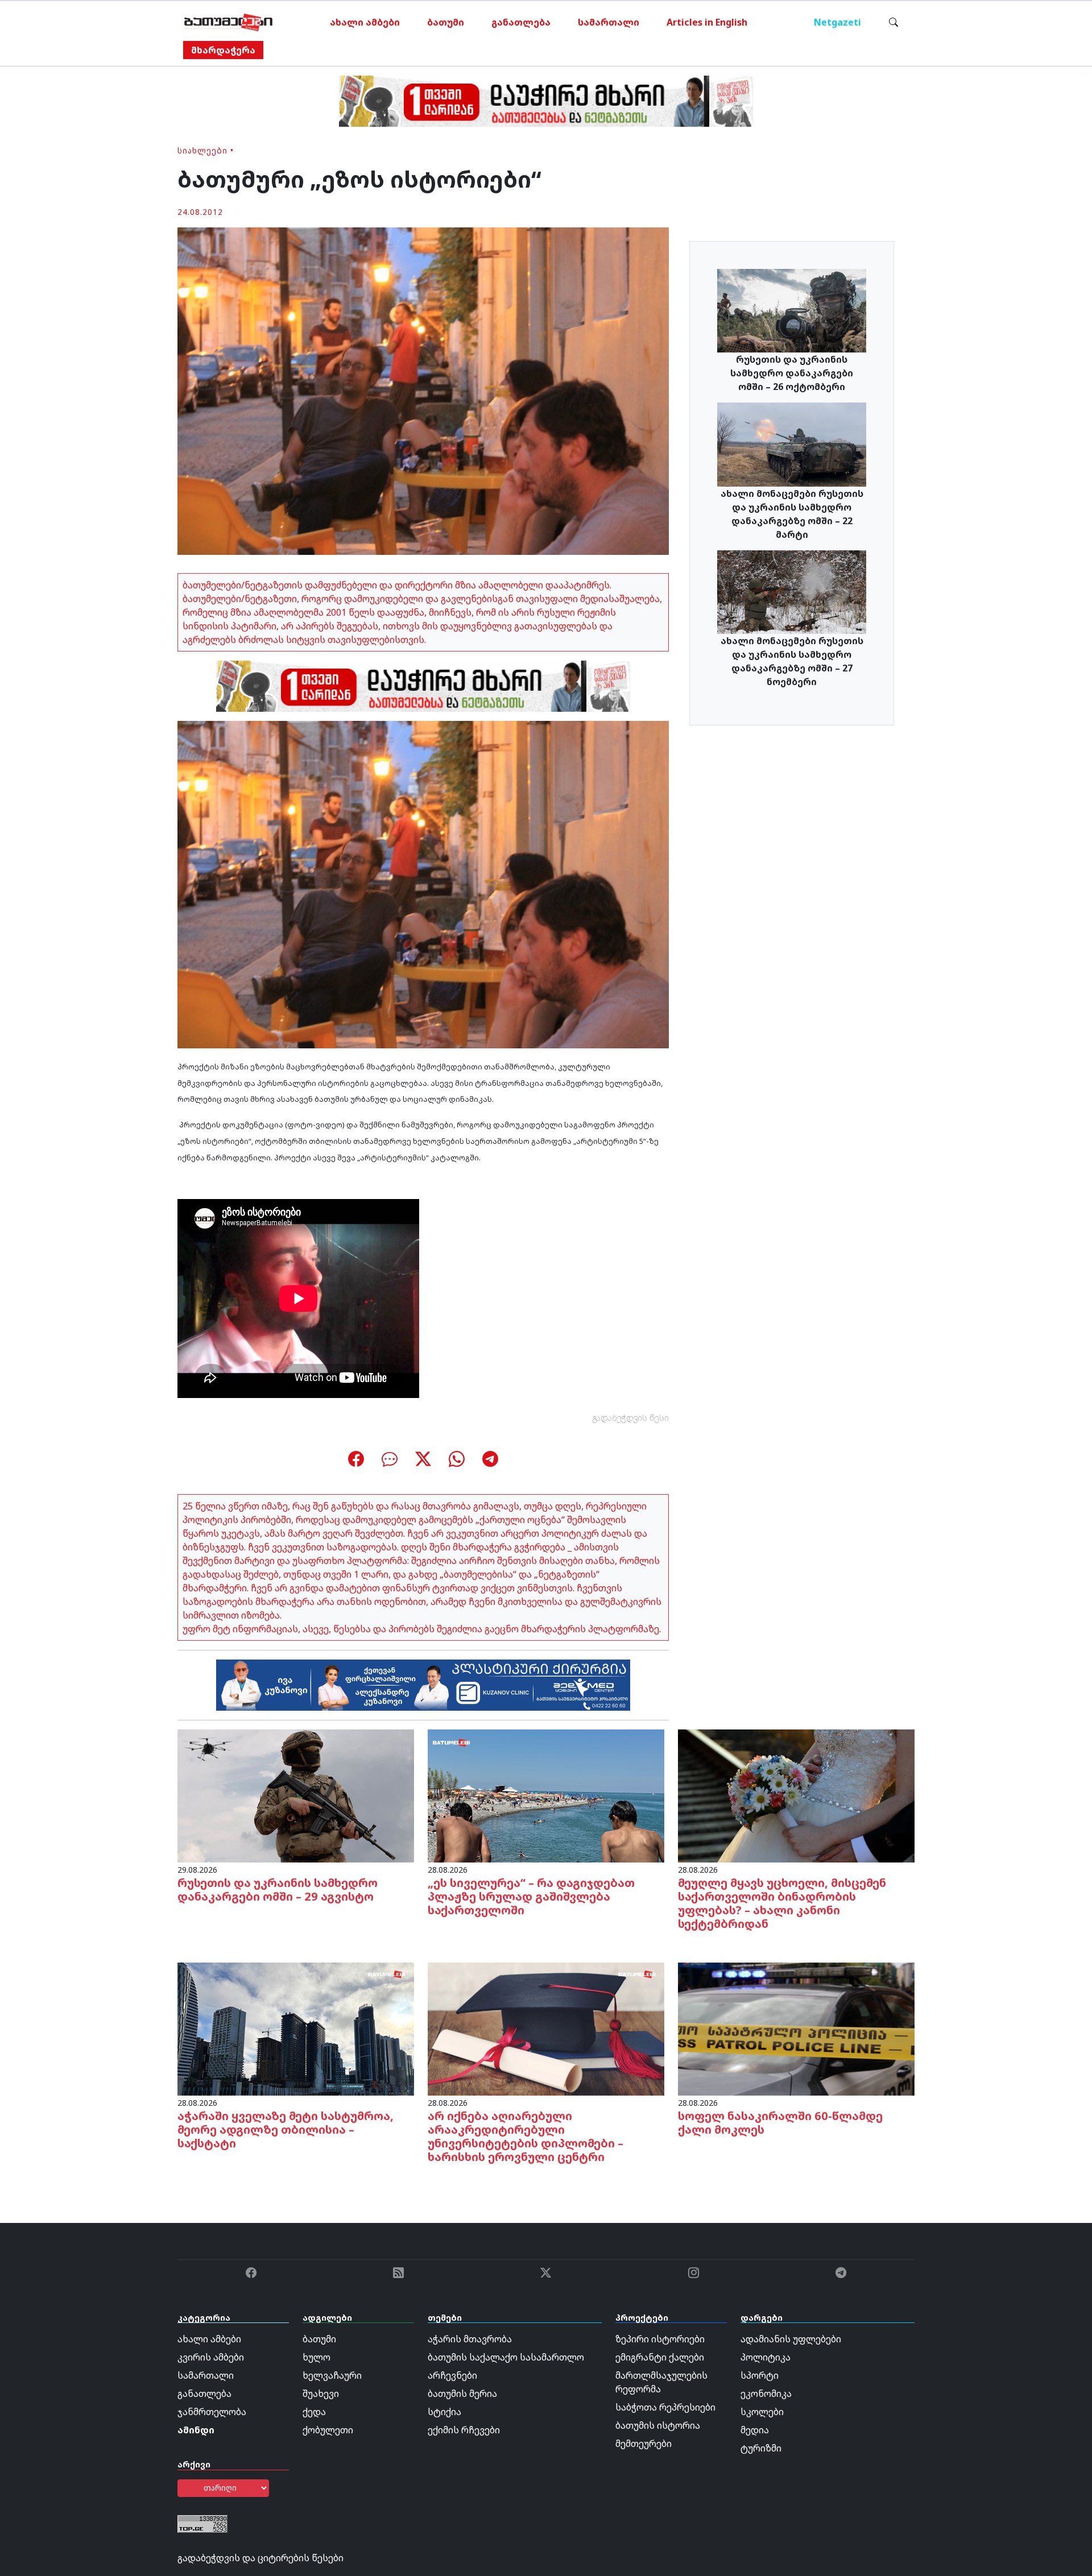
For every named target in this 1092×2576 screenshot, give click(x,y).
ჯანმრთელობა (212, 2412)
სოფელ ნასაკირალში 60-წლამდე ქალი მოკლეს (780, 2123)
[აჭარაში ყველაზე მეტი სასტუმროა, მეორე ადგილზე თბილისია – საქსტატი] (296, 2028)
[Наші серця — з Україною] (228, 22)
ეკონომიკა (766, 2394)
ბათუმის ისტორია (658, 2425)
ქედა (314, 2412)
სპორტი (760, 2375)
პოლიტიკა (766, 2357)
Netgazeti (837, 22)
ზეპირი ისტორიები (660, 2339)
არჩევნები (452, 2375)
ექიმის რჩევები (464, 2430)
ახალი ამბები (365, 22)
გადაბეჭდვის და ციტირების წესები (260, 2558)
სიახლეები (202, 150)
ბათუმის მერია (462, 2394)
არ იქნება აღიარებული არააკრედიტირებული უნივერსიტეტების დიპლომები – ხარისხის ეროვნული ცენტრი (526, 2136)
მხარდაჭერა (223, 50)
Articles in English (707, 22)
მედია (755, 2430)
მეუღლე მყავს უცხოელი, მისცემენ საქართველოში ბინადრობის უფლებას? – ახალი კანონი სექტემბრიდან (782, 1903)
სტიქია (444, 2412)
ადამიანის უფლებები (791, 2339)
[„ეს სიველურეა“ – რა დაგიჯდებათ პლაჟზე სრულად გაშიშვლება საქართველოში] (546, 1795)
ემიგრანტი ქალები (660, 2357)
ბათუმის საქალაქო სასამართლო (506, 2357)
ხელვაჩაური (332, 2375)
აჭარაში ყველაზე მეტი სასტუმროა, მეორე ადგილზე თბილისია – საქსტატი (286, 2129)
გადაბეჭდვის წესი (631, 1418)
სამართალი (609, 22)
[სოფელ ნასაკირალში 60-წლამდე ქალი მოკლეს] (796, 2028)
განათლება (521, 22)
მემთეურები (644, 2444)
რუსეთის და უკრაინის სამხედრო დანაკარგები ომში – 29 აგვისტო (278, 1890)
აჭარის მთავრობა (470, 2339)
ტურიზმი (761, 2448)
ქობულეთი (328, 2430)
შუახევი (321, 2394)
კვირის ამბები (211, 2357)
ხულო (317, 2357)
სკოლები (762, 2412)
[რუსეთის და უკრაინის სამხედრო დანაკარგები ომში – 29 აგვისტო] (296, 1795)
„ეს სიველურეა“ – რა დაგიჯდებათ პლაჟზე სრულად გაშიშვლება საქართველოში (531, 1896)
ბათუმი (446, 22)
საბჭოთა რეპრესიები (665, 2407)
